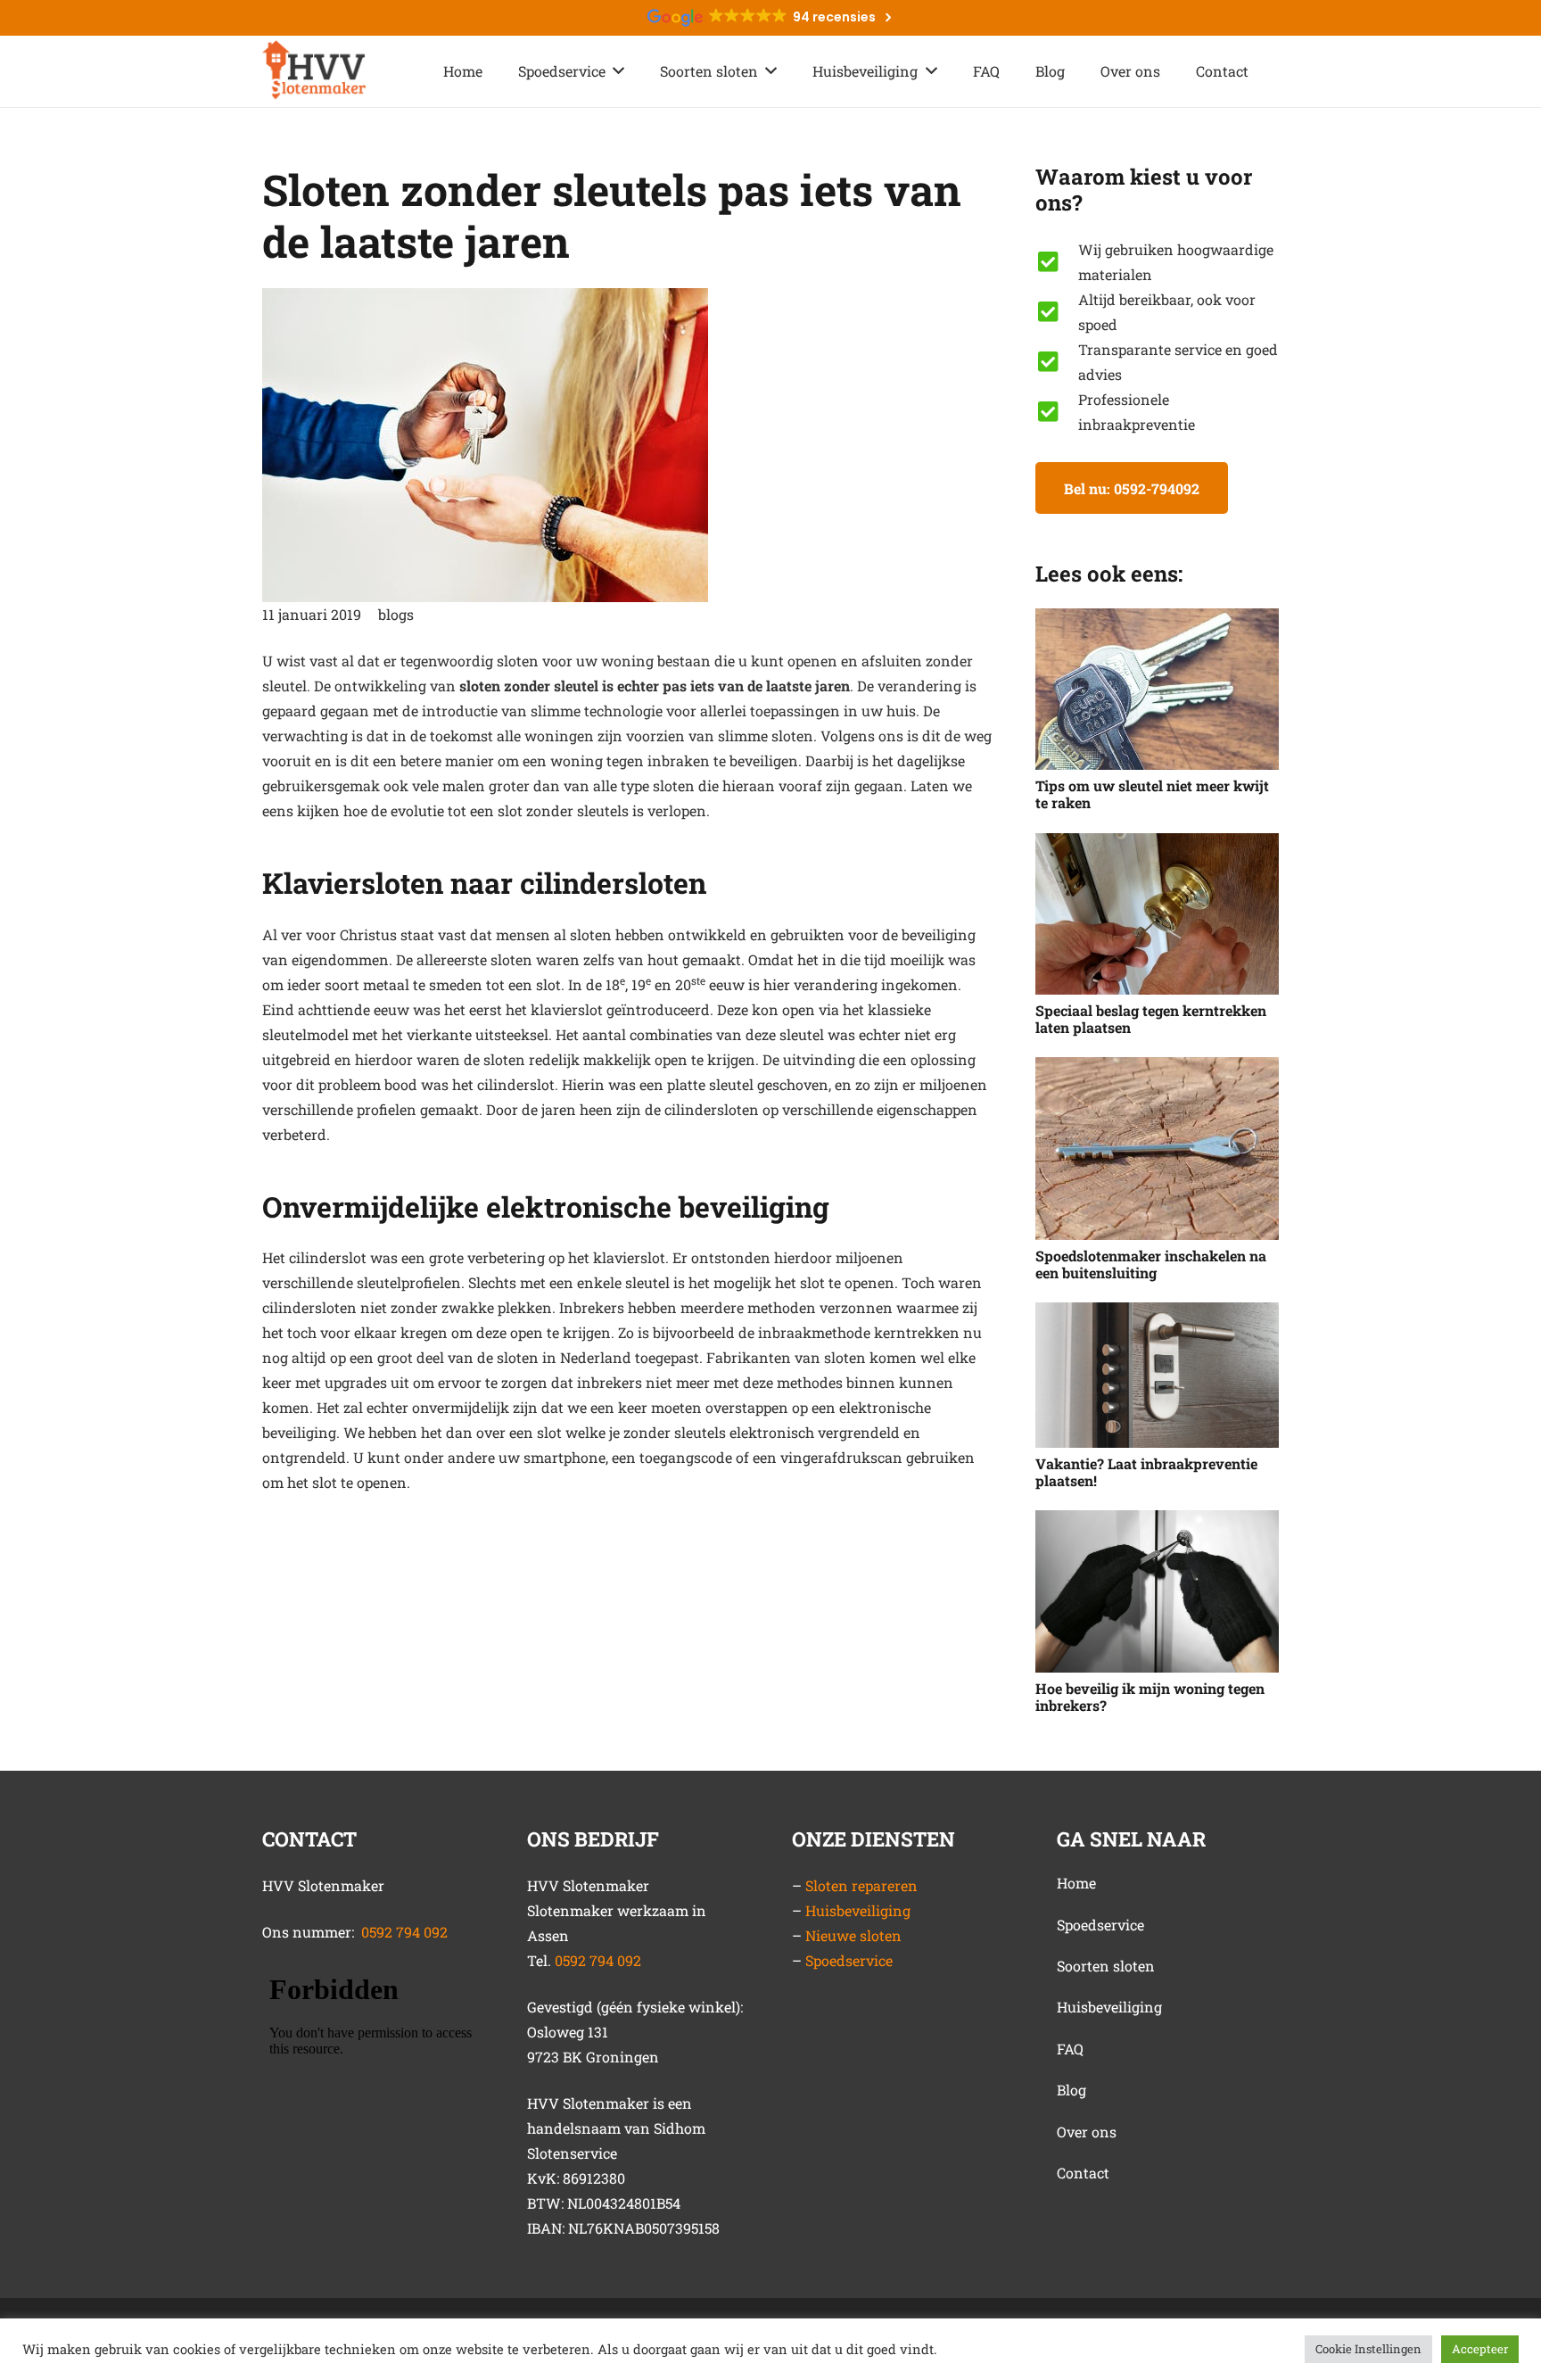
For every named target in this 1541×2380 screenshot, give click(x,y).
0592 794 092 (404, 1932)
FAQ (1070, 2049)
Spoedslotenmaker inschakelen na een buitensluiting (1151, 1264)
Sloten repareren (861, 1885)
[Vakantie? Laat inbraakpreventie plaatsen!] (1157, 1375)
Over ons (1087, 2132)
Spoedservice (849, 1960)
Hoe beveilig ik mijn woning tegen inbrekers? (1150, 1697)
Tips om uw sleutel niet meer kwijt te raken (1152, 794)
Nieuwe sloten (853, 1935)
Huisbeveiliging (858, 1910)
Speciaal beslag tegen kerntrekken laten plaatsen (1151, 1019)
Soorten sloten (1106, 1966)
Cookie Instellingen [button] (1368, 2349)
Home (1076, 1883)
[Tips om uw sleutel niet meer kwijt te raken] (1157, 690)
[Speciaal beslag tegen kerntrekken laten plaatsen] (1157, 914)
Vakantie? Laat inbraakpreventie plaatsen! (1146, 1472)
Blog (1071, 2090)
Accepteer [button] (1480, 2349)
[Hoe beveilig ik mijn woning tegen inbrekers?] (1157, 1591)
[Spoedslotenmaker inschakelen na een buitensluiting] (1157, 1149)
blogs (396, 614)
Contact (1083, 2173)
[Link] (314, 71)
